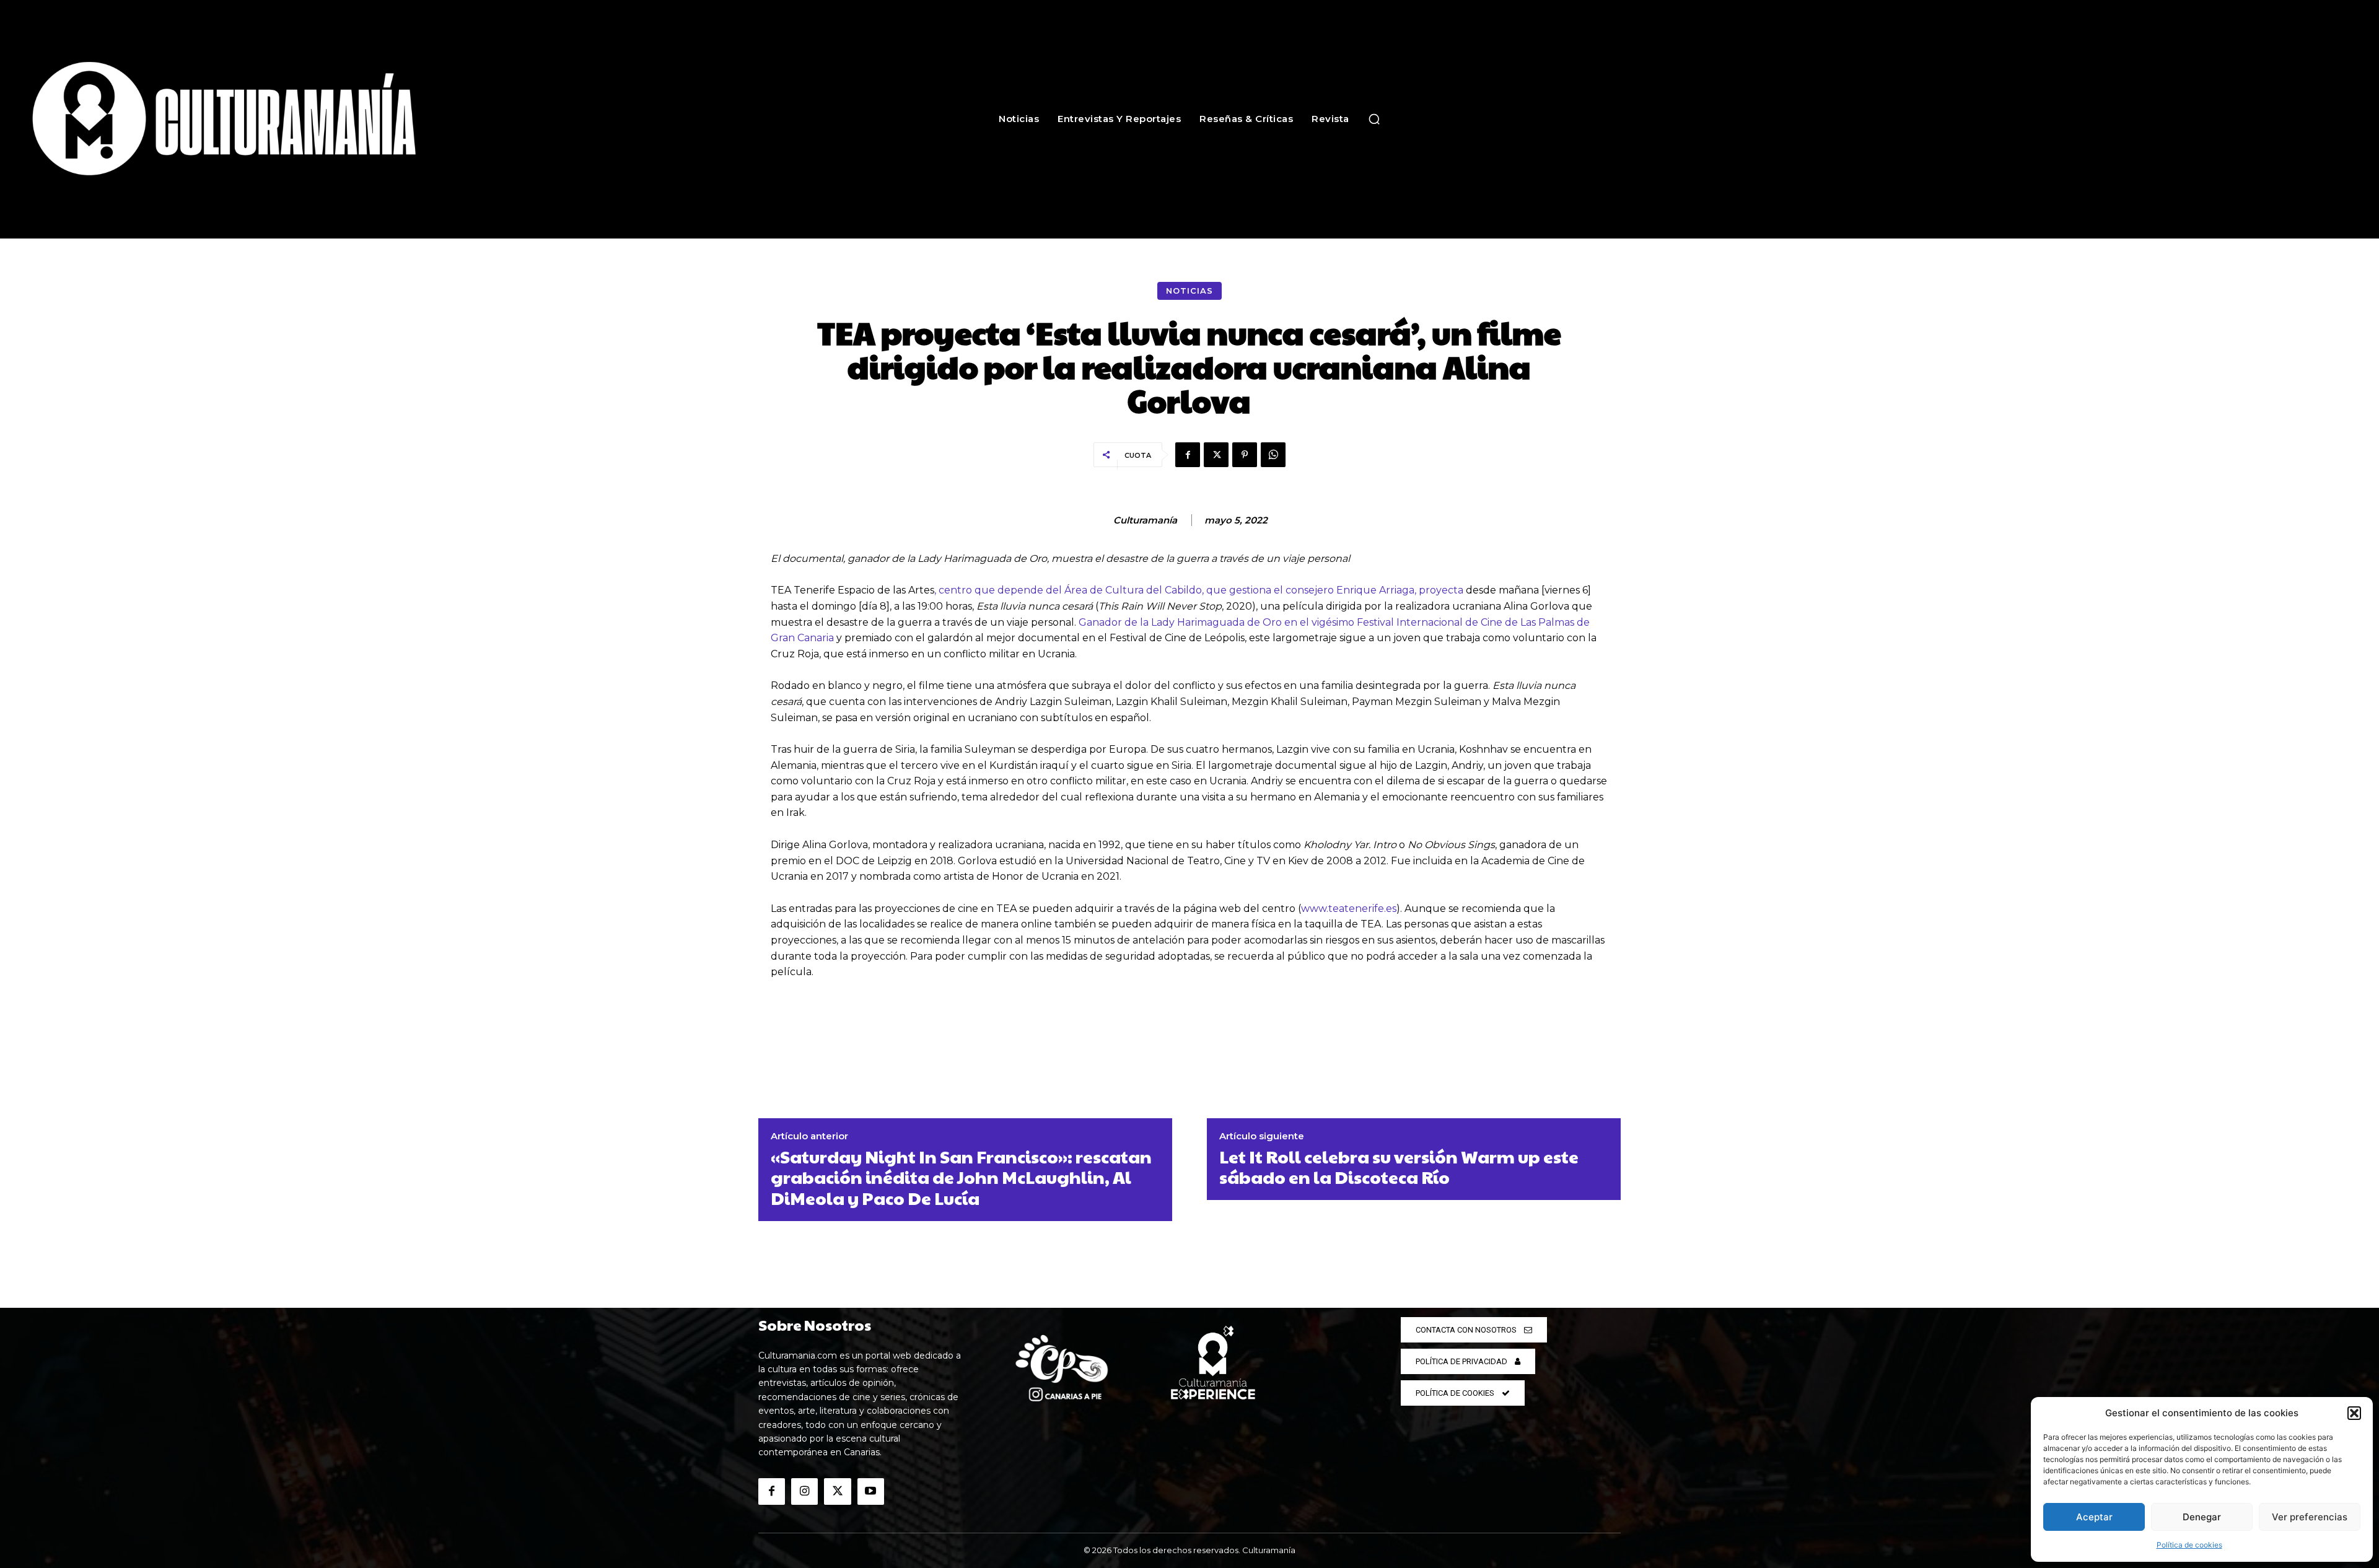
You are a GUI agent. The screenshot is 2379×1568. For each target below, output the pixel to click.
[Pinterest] (1245, 455)
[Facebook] (1188, 455)
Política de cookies (2189, 1545)
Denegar (2202, 1517)
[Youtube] (871, 1491)
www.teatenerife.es (1349, 909)
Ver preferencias (2310, 1517)
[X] (1216, 455)
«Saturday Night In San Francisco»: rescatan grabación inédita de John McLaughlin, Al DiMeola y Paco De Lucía (961, 1177)
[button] (2354, 1413)
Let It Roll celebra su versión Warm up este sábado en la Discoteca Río (1399, 1167)
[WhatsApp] (1273, 455)
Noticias (1189, 291)
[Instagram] (804, 1491)
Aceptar (2094, 1517)
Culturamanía (1145, 520)
